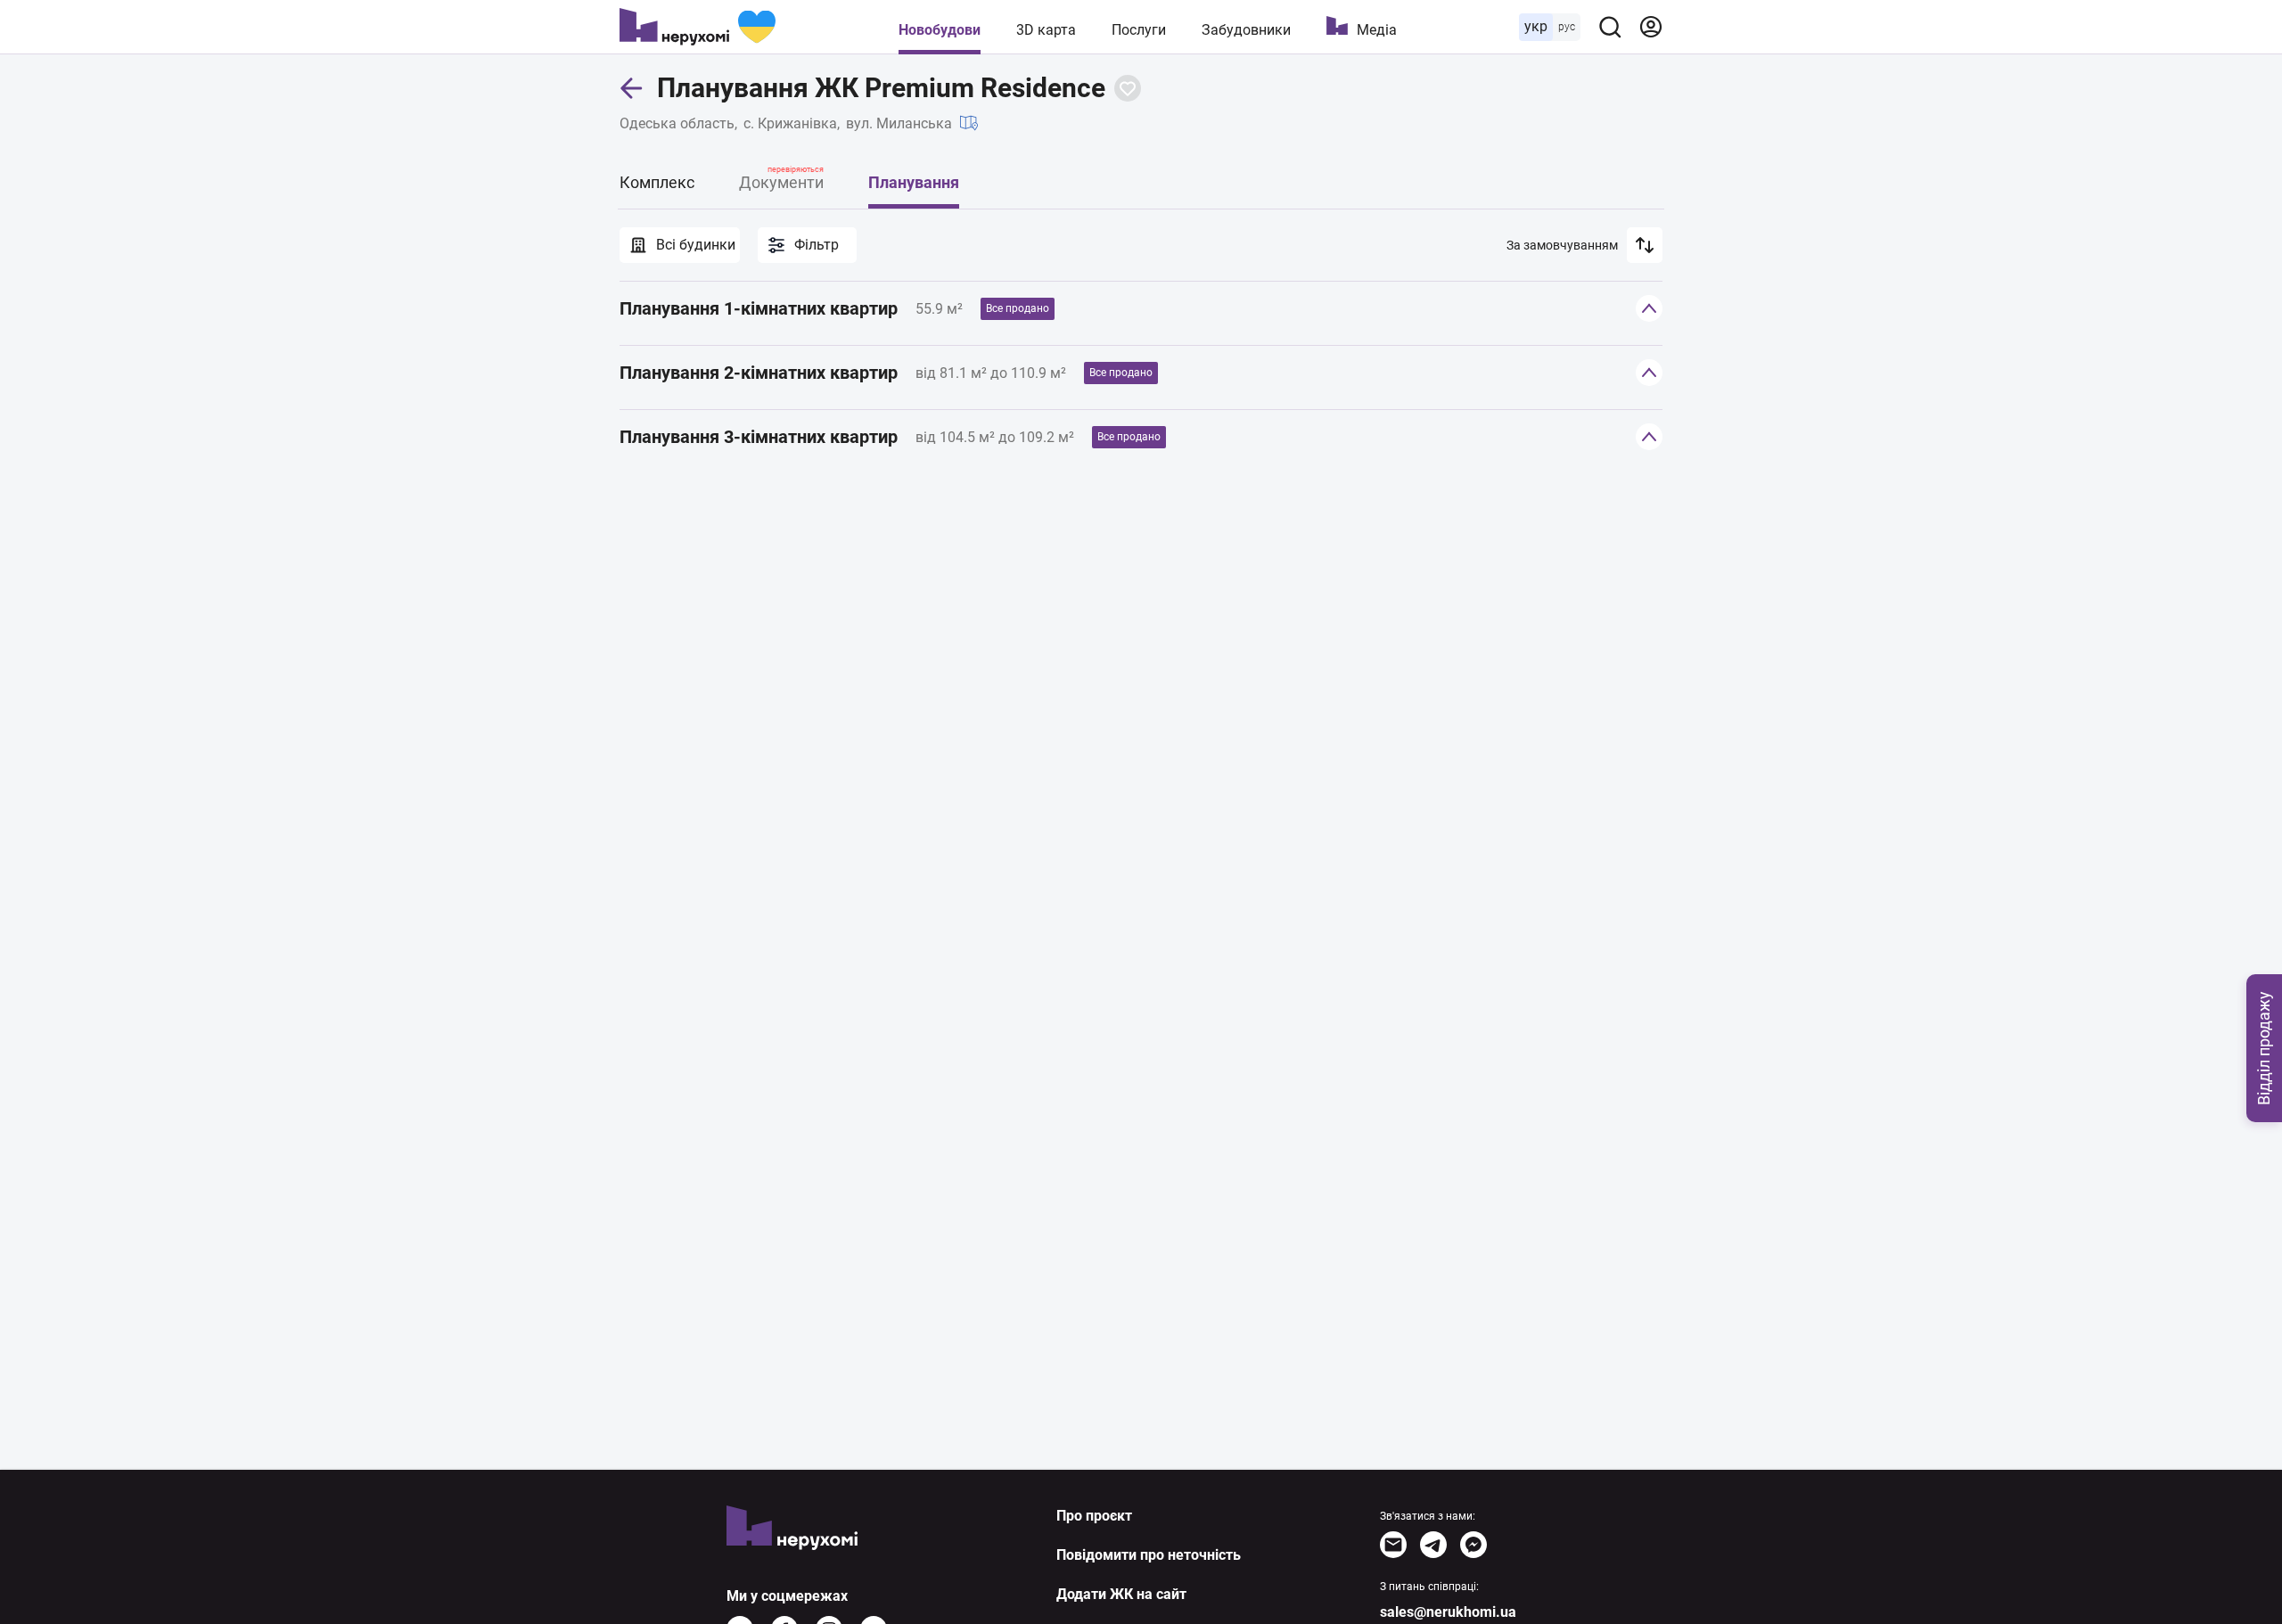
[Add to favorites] (1128, 88)
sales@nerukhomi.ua (1448, 1612)
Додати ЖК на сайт (1121, 1594)
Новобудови (940, 30)
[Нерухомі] (698, 27)
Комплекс (657, 182)
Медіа (1377, 30)
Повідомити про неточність (1149, 1555)
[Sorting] (1645, 245)
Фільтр (817, 245)
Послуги (1139, 30)
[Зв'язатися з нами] (1393, 1545)
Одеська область (677, 123)
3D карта (1046, 30)
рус (1567, 27)
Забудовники (1246, 30)
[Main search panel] (1610, 27)
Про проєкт (1094, 1516)
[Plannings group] (1649, 308)
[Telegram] (1433, 1545)
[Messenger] (1473, 1545)
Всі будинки (696, 245)
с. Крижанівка (790, 123)
